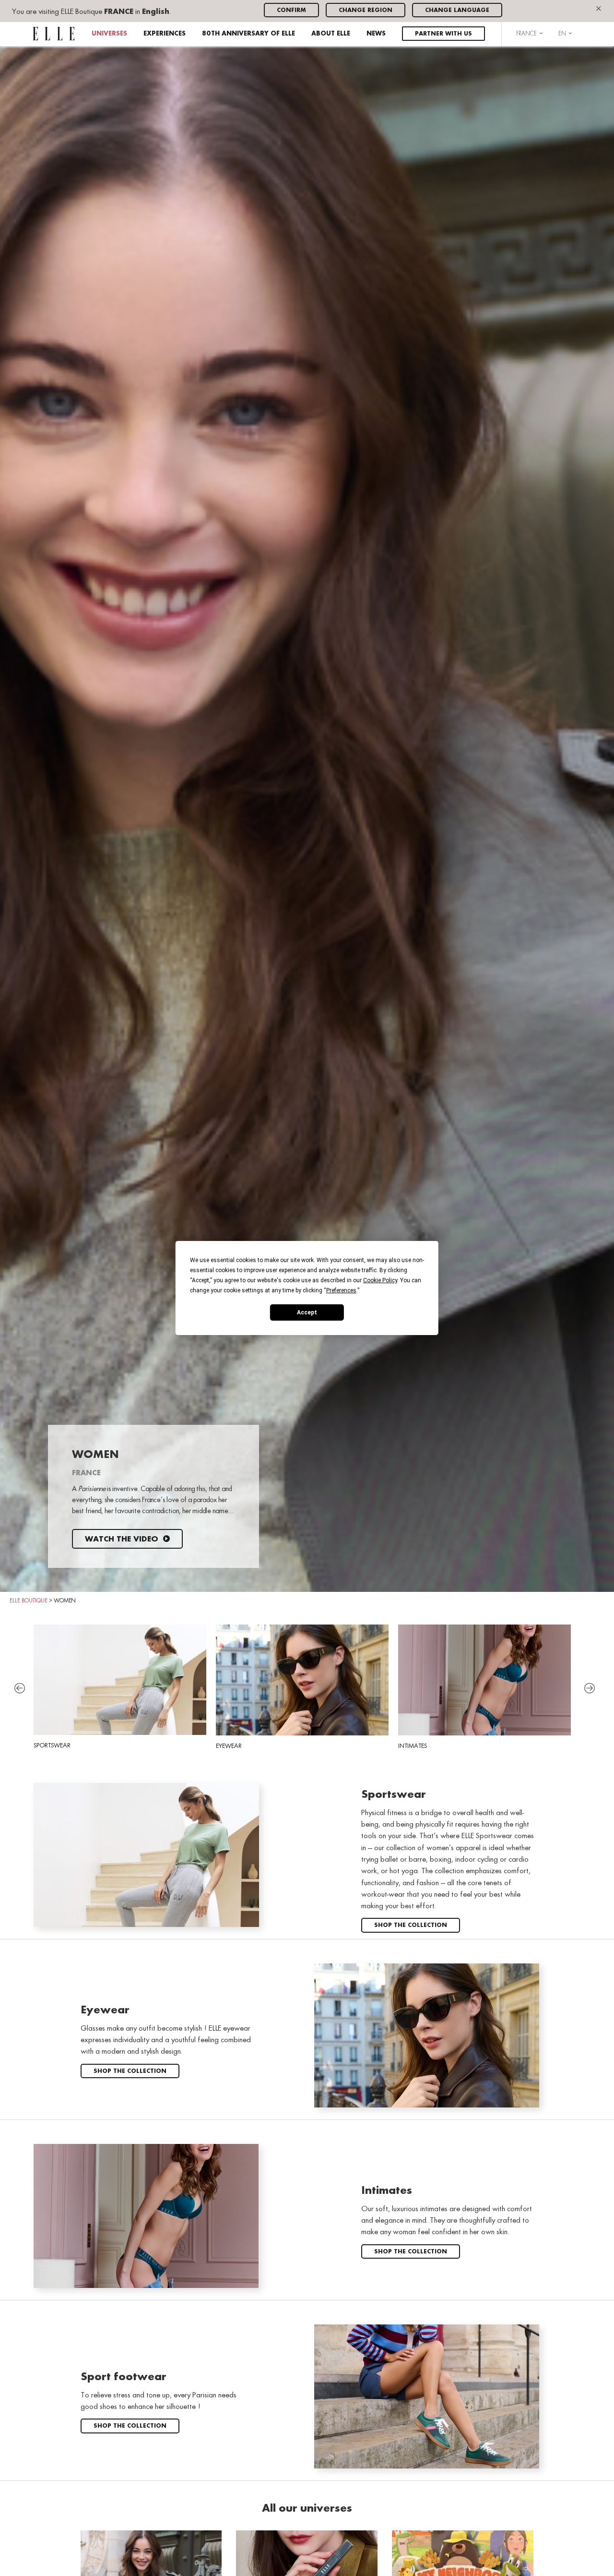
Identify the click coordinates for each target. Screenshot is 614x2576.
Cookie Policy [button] (380, 1280)
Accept (307, 1312)
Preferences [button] (341, 1290)
